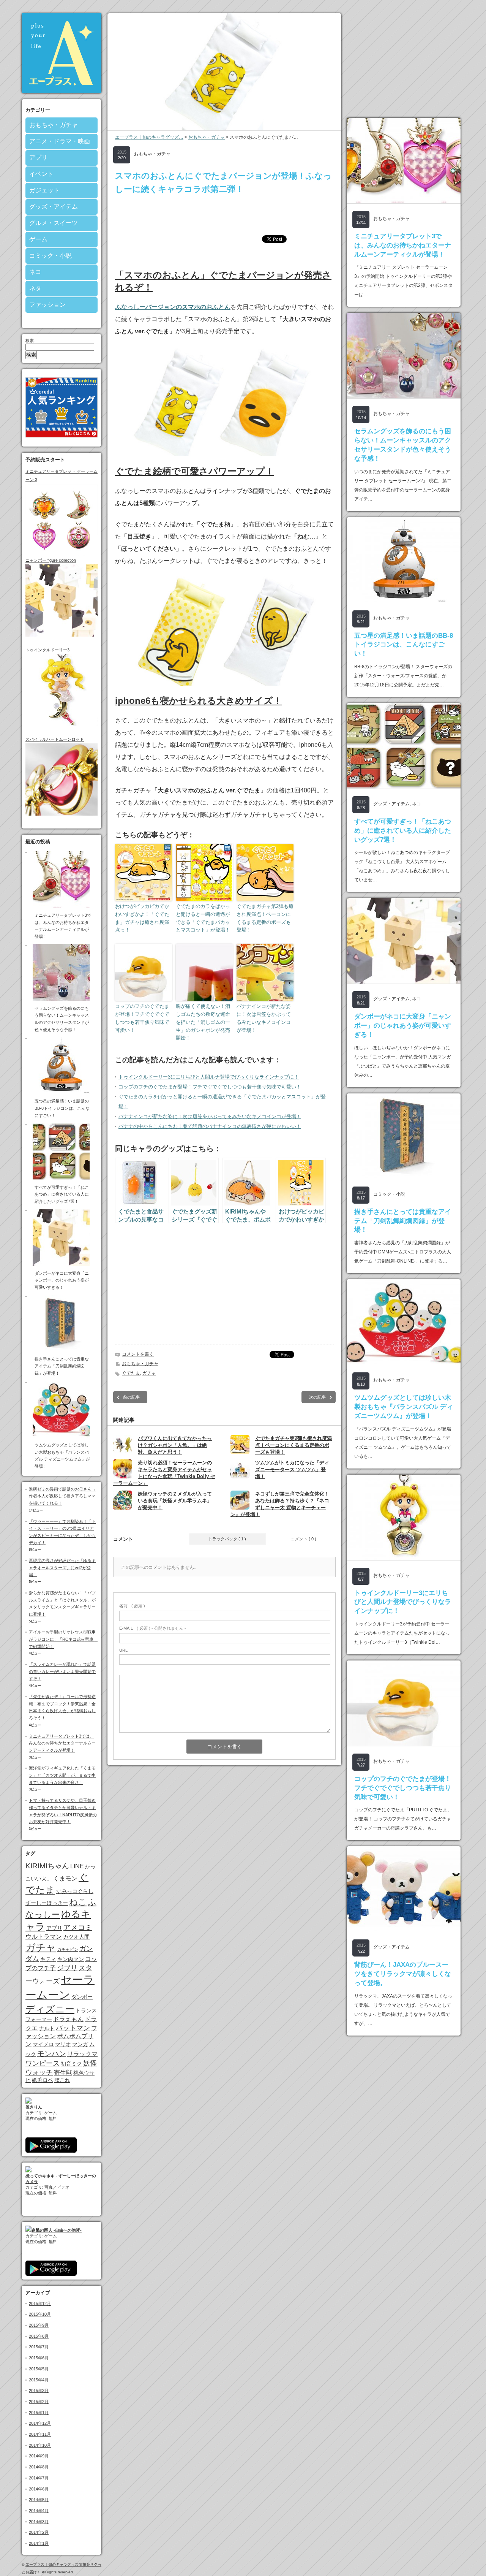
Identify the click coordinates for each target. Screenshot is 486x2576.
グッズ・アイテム (54, 207)
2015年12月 (40, 2304)
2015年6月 (39, 2358)
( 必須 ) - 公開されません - (153, 1628)
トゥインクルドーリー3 (47, 650)
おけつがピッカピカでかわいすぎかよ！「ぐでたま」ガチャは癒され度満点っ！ (142, 918)
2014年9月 (39, 2456)
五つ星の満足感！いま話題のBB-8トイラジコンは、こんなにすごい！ (404, 645)
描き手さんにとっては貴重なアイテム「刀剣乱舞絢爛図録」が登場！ (403, 1221)
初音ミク (71, 2064)
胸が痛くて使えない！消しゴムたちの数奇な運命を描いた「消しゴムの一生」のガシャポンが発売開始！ (203, 1022)
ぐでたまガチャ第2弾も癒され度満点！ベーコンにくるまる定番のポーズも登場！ (265, 918)
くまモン (65, 1878)
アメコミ (78, 1927)
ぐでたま (131, 1373)
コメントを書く (138, 1354)
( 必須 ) (132, 1606)
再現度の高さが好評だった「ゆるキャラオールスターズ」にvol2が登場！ (62, 1568)
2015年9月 (39, 2325)
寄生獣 (63, 2072)
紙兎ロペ (43, 2080)
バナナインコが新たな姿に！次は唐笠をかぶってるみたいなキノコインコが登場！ (264, 1018)
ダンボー (82, 1997)
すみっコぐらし (75, 1891)
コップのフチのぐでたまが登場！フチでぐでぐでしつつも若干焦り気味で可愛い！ (142, 1018)
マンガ (80, 2044)
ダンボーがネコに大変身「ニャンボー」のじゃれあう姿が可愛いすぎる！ (403, 1026)
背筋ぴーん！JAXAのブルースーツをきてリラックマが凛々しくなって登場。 (403, 1974)
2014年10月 (40, 2445)
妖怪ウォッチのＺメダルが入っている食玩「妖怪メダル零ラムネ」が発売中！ (175, 1501)
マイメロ (43, 2044)
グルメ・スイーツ (54, 223)
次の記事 (317, 1397)
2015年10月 (40, 2314)
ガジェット (44, 190)
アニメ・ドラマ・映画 (60, 141)
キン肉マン (71, 1959)
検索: (30, 341)
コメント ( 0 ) (304, 1539)
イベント (41, 174)
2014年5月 (39, 2500)
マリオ (63, 2044)
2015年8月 (39, 2336)
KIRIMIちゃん (47, 1866)
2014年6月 (39, 2489)
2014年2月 (39, 2532)
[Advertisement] (224, 215)
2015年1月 (39, 2413)
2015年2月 (39, 2402)
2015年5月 (39, 2369)
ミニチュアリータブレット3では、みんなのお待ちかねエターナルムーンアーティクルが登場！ (62, 1743)
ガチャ (41, 1947)
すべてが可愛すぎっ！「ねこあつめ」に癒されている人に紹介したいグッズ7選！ (403, 831)
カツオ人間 (76, 1937)
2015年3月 (39, 2391)
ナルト (47, 2028)
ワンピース (43, 2063)
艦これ (62, 2080)
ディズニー (50, 2009)
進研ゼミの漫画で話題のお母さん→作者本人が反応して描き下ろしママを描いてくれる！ (62, 1496)
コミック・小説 (50, 256)
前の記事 (131, 1397)
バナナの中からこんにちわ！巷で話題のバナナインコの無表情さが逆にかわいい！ (210, 1126)
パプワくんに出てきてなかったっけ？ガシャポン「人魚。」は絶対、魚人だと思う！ (175, 1445)
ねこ (78, 1902)
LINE (77, 1866)
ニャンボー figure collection (51, 560)
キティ (48, 1959)
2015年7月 (39, 2347)
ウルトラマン (44, 1936)
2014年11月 (40, 2434)
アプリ (38, 158)
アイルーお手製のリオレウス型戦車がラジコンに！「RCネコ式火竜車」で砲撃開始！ (63, 1639)
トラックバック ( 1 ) (227, 1539)
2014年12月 (40, 2423)
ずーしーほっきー (47, 1903)
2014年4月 (39, 2511)
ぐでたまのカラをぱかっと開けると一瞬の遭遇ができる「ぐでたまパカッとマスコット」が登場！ (203, 918)
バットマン (73, 2028)
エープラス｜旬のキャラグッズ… (149, 137)
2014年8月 (39, 2467)
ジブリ (67, 1968)
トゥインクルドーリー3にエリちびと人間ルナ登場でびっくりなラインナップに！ (209, 1077)
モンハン (52, 2054)
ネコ (35, 272)
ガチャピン (68, 1949)
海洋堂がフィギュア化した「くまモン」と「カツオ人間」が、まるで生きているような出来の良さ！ (62, 1775)
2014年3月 (39, 2522)
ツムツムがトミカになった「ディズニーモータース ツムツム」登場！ (292, 1469)
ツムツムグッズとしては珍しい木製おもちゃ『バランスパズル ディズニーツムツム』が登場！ (404, 1407)
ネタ (35, 288)
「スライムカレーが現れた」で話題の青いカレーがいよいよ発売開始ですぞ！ (62, 1671)
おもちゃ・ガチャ (54, 125)
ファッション (47, 305)
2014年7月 (39, 2478)
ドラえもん (68, 2019)
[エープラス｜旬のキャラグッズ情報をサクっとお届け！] (62, 91)
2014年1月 (39, 2543)
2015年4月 (39, 2380)
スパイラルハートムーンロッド (55, 739)
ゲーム (38, 239)
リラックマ (82, 2054)
